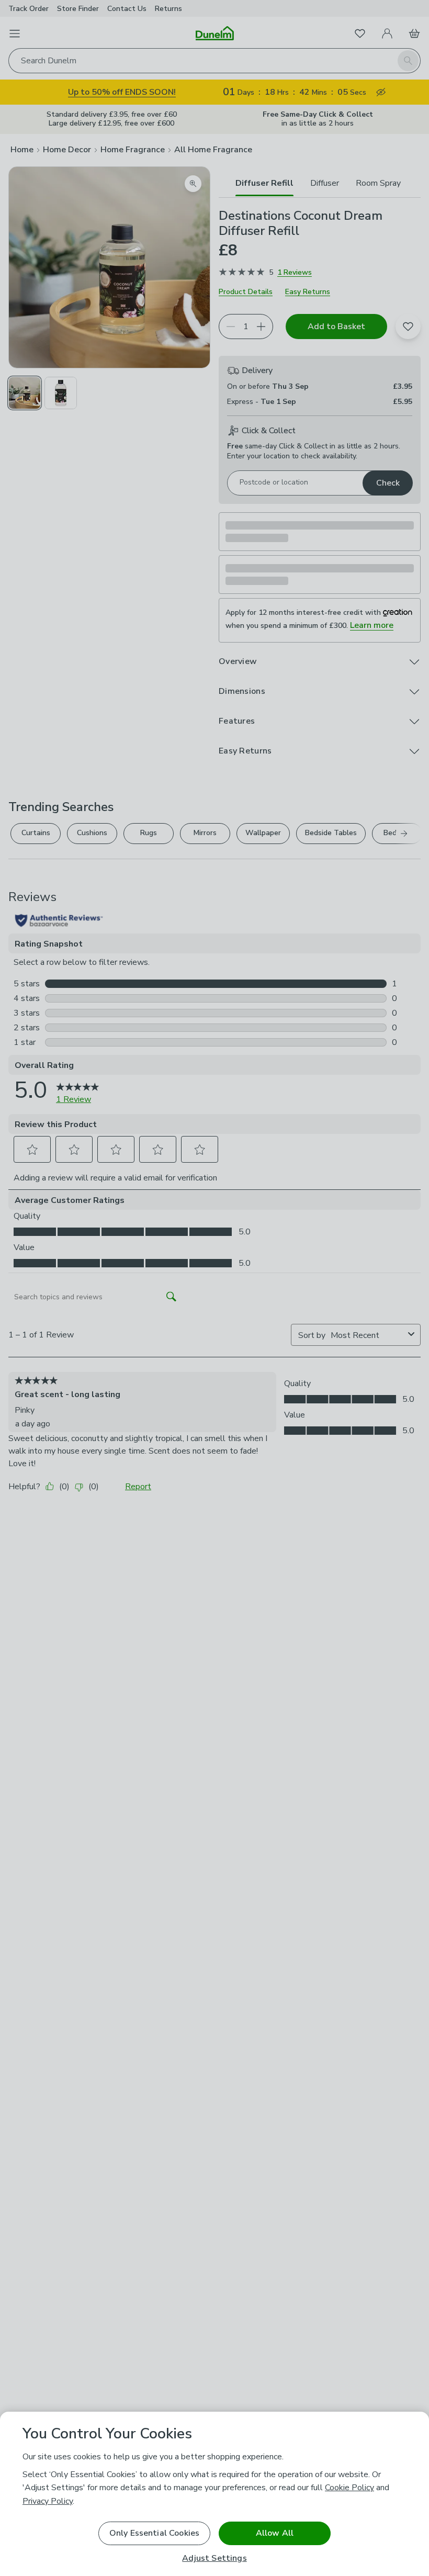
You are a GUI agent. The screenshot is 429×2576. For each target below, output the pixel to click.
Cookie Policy (349, 2488)
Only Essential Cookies (155, 2533)
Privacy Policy (48, 2501)
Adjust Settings (214, 2558)
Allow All (275, 2533)
